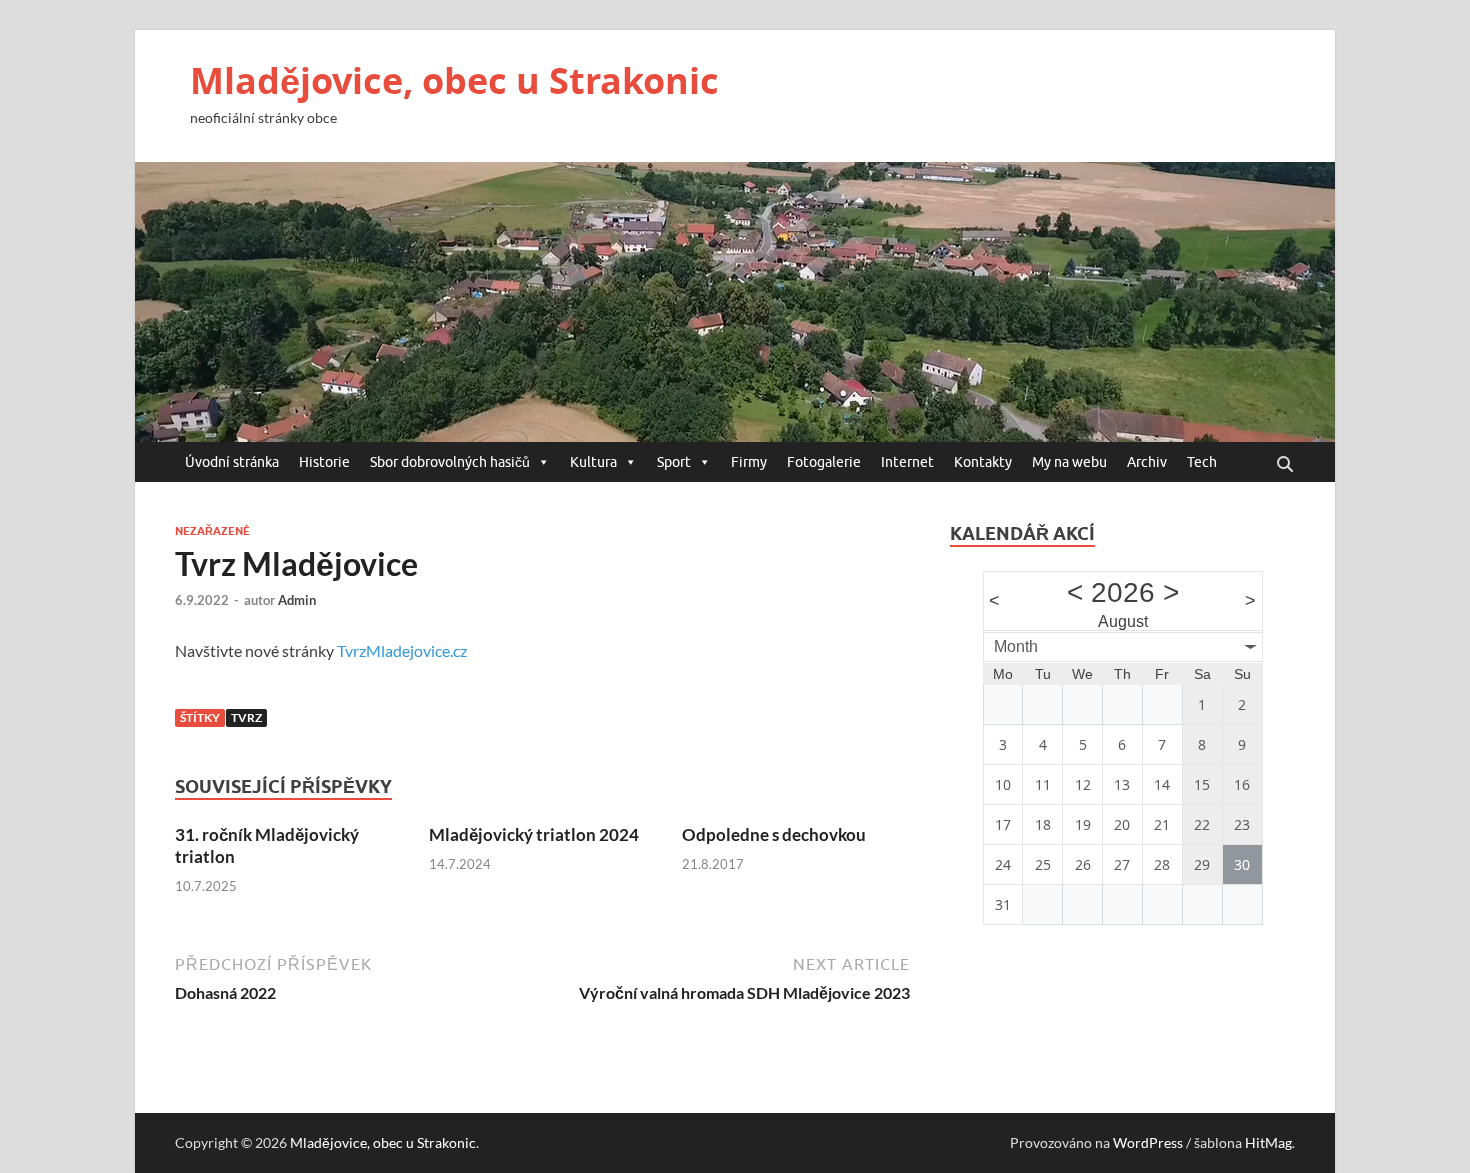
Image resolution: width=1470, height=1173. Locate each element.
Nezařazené (212, 531)
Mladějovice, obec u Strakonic (454, 80)
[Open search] (1285, 465)
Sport (674, 462)
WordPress (1148, 1142)
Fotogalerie (824, 462)
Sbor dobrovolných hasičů (450, 462)
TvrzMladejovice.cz (402, 650)
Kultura (593, 462)
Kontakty (983, 462)
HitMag (1268, 1142)
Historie (324, 462)
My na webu (1069, 462)
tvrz (246, 717)
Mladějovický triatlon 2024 (534, 834)
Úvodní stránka (232, 462)
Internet (907, 462)
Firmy (749, 462)
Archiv (1147, 462)
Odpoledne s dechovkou (774, 834)
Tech (1202, 462)
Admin (297, 600)
